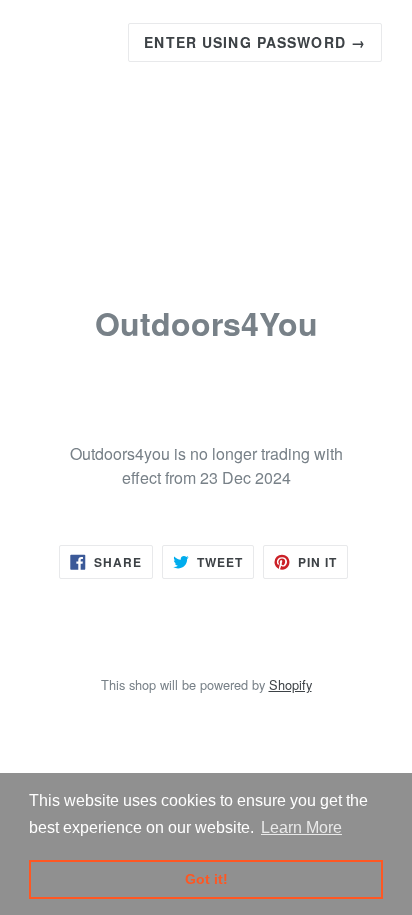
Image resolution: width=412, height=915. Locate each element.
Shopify (290, 684)
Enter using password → (255, 42)
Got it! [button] (206, 879)
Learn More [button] (301, 827)
